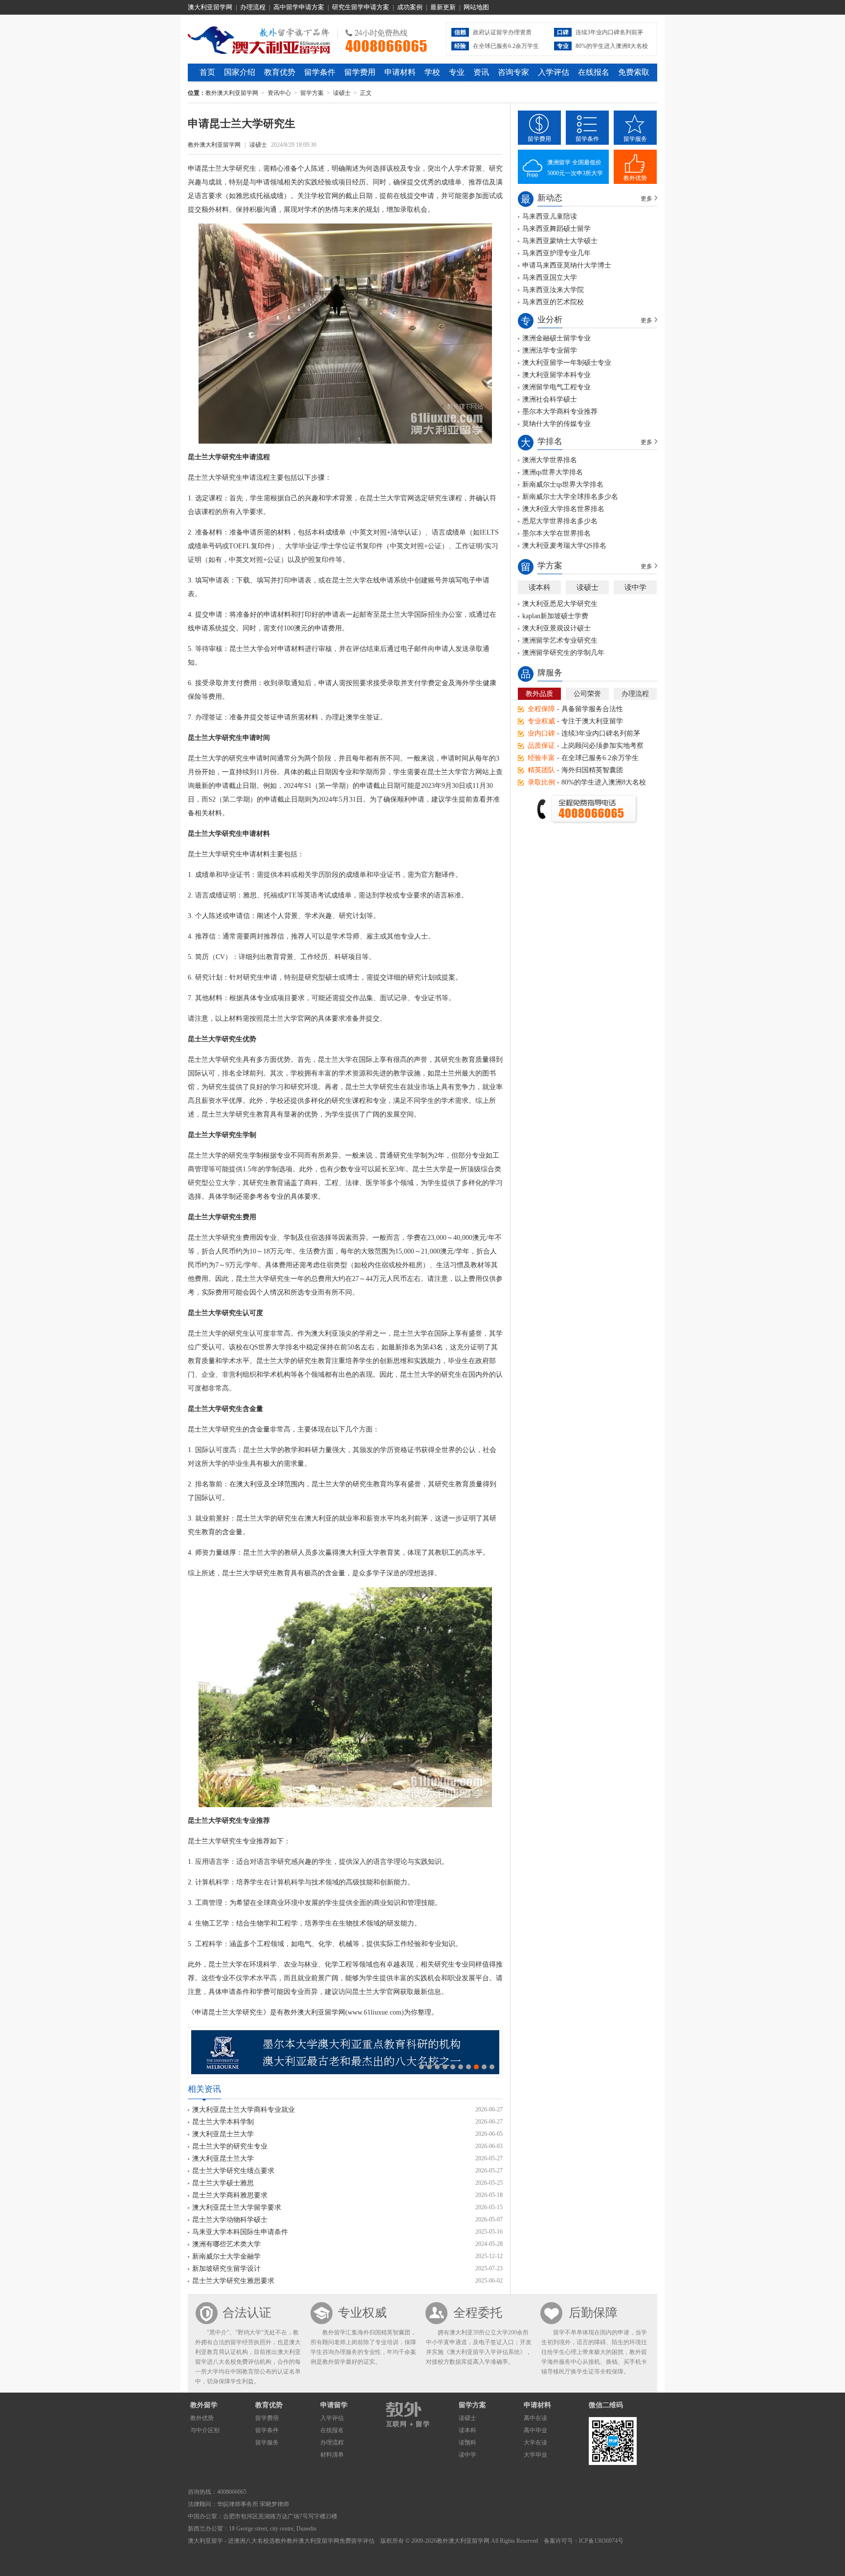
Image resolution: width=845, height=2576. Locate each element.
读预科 (467, 2442)
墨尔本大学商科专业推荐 (560, 412)
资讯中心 (279, 93)
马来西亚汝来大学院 (553, 290)
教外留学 (204, 2405)
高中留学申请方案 (299, 7)
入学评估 (554, 72)
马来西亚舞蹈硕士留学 (556, 229)
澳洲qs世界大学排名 (553, 472)
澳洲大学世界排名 (550, 460)
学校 (432, 72)
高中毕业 (535, 2430)
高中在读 (535, 2418)
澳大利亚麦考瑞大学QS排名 (564, 546)
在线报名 (594, 72)
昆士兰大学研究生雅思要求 (233, 2281)
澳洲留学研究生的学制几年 (563, 653)
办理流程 (253, 7)
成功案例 (410, 7)
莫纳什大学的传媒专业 (556, 424)
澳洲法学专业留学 (550, 350)
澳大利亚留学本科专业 (556, 375)
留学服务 (635, 139)
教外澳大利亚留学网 (259, 39)
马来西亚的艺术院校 (553, 302)
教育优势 (280, 72)
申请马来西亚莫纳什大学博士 (567, 265)
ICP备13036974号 (601, 2541)
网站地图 (476, 7)
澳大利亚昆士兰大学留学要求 (237, 2207)
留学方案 (312, 93)
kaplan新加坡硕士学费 (555, 616)
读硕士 (342, 93)
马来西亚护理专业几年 (556, 253)
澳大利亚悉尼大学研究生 (560, 604)
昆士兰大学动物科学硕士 (230, 2220)
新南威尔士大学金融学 (226, 2256)
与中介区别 (205, 2430)
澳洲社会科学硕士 (550, 399)
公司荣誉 (587, 694)
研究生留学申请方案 (361, 7)
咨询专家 (513, 72)
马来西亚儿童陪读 (550, 216)
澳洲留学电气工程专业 (556, 387)
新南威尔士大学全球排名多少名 (570, 497)
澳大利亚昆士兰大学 (223, 2134)
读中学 (635, 587)
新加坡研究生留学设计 (226, 2269)
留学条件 (320, 72)
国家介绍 (240, 72)
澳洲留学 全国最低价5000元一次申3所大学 (575, 168)
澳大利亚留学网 (210, 7)
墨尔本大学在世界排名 (556, 533)
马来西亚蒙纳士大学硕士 (560, 241)
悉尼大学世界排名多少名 (560, 521)
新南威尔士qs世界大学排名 (563, 484)
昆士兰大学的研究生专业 (230, 2146)
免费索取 (634, 72)
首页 (207, 72)
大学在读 (535, 2442)
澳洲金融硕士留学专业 (556, 338)
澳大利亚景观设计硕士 (556, 628)
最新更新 (443, 7)
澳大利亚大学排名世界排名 (563, 509)
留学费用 (360, 72)
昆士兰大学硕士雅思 (223, 2183)
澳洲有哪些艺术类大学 (226, 2244)
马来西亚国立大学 (550, 278)
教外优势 (635, 178)
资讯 (481, 72)
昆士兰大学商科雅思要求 (230, 2195)
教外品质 (539, 694)
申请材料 (400, 72)
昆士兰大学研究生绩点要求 (233, 2171)
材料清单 (332, 2455)
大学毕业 (535, 2455)
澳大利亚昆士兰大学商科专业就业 (244, 2110)
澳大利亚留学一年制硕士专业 (567, 363)
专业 (457, 72)
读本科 (540, 587)
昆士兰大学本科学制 (223, 2122)
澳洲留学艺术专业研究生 (560, 640)
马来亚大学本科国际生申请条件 (240, 2232)
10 (492, 2067)
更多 (646, 199)
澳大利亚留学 (205, 2541)
